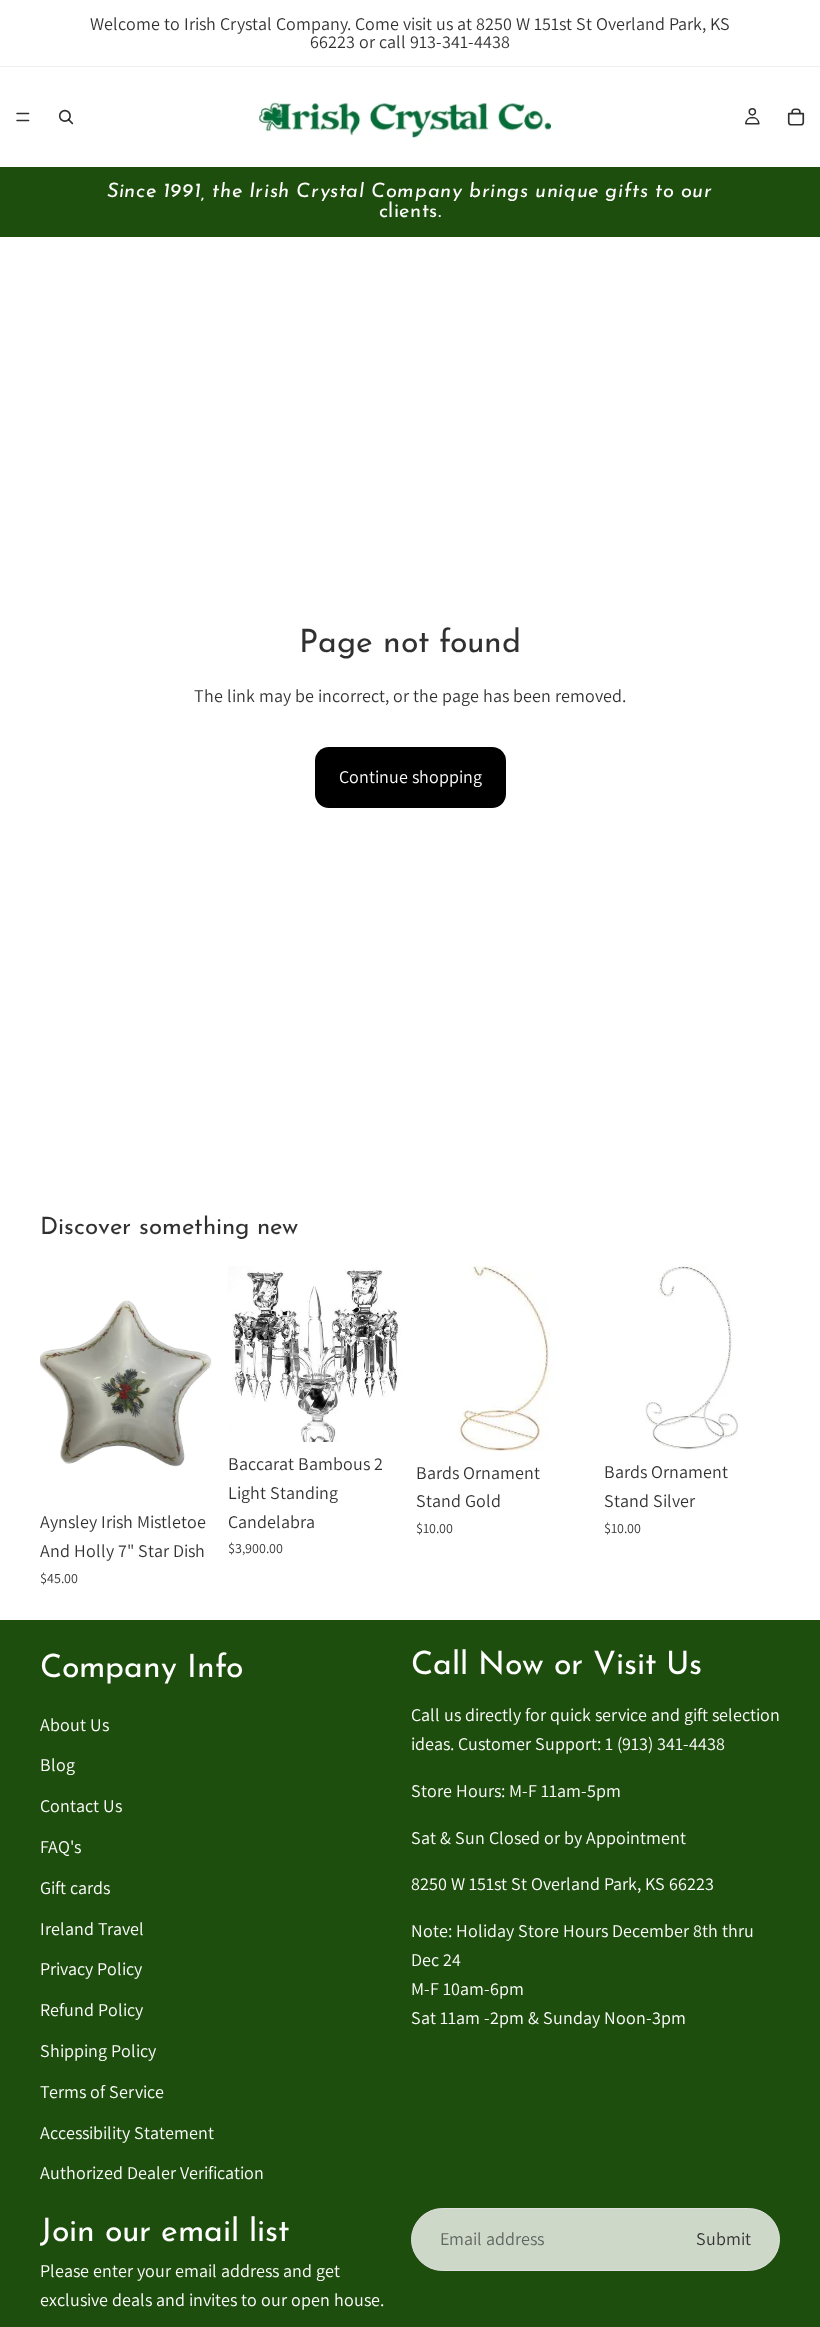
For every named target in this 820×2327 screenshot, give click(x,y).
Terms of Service (102, 2091)
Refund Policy (91, 2009)
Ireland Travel (92, 1928)
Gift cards (75, 1887)
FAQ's (60, 1846)
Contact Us (81, 1805)
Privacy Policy (91, 1969)
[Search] (66, 117)
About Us (74, 1724)
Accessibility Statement (127, 2132)
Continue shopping (410, 776)
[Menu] (23, 117)
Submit (723, 2238)
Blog (57, 1765)
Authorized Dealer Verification (152, 2173)
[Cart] (796, 117)
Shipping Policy (98, 2050)
